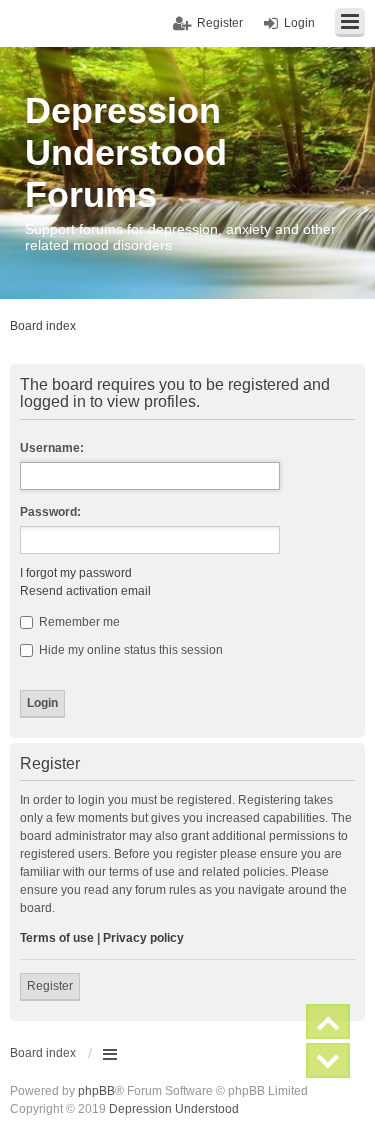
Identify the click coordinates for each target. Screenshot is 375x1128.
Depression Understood (174, 1109)
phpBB (96, 1091)
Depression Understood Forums (126, 152)
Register (50, 986)
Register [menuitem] (220, 23)
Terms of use (57, 938)
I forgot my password (76, 573)
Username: (52, 448)
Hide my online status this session (129, 650)
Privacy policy (143, 938)
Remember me (78, 622)
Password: (50, 512)
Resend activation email (85, 591)
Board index (43, 1053)
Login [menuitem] (299, 23)
